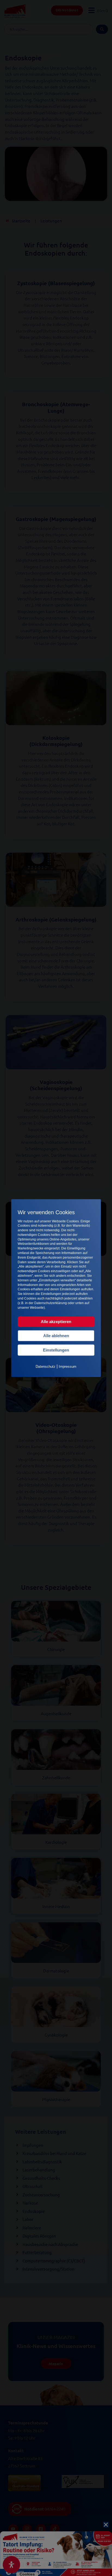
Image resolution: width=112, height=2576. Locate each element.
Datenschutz (46, 1367)
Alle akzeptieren (56, 1322)
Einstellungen (56, 1350)
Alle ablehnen (56, 1336)
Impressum (68, 1367)
